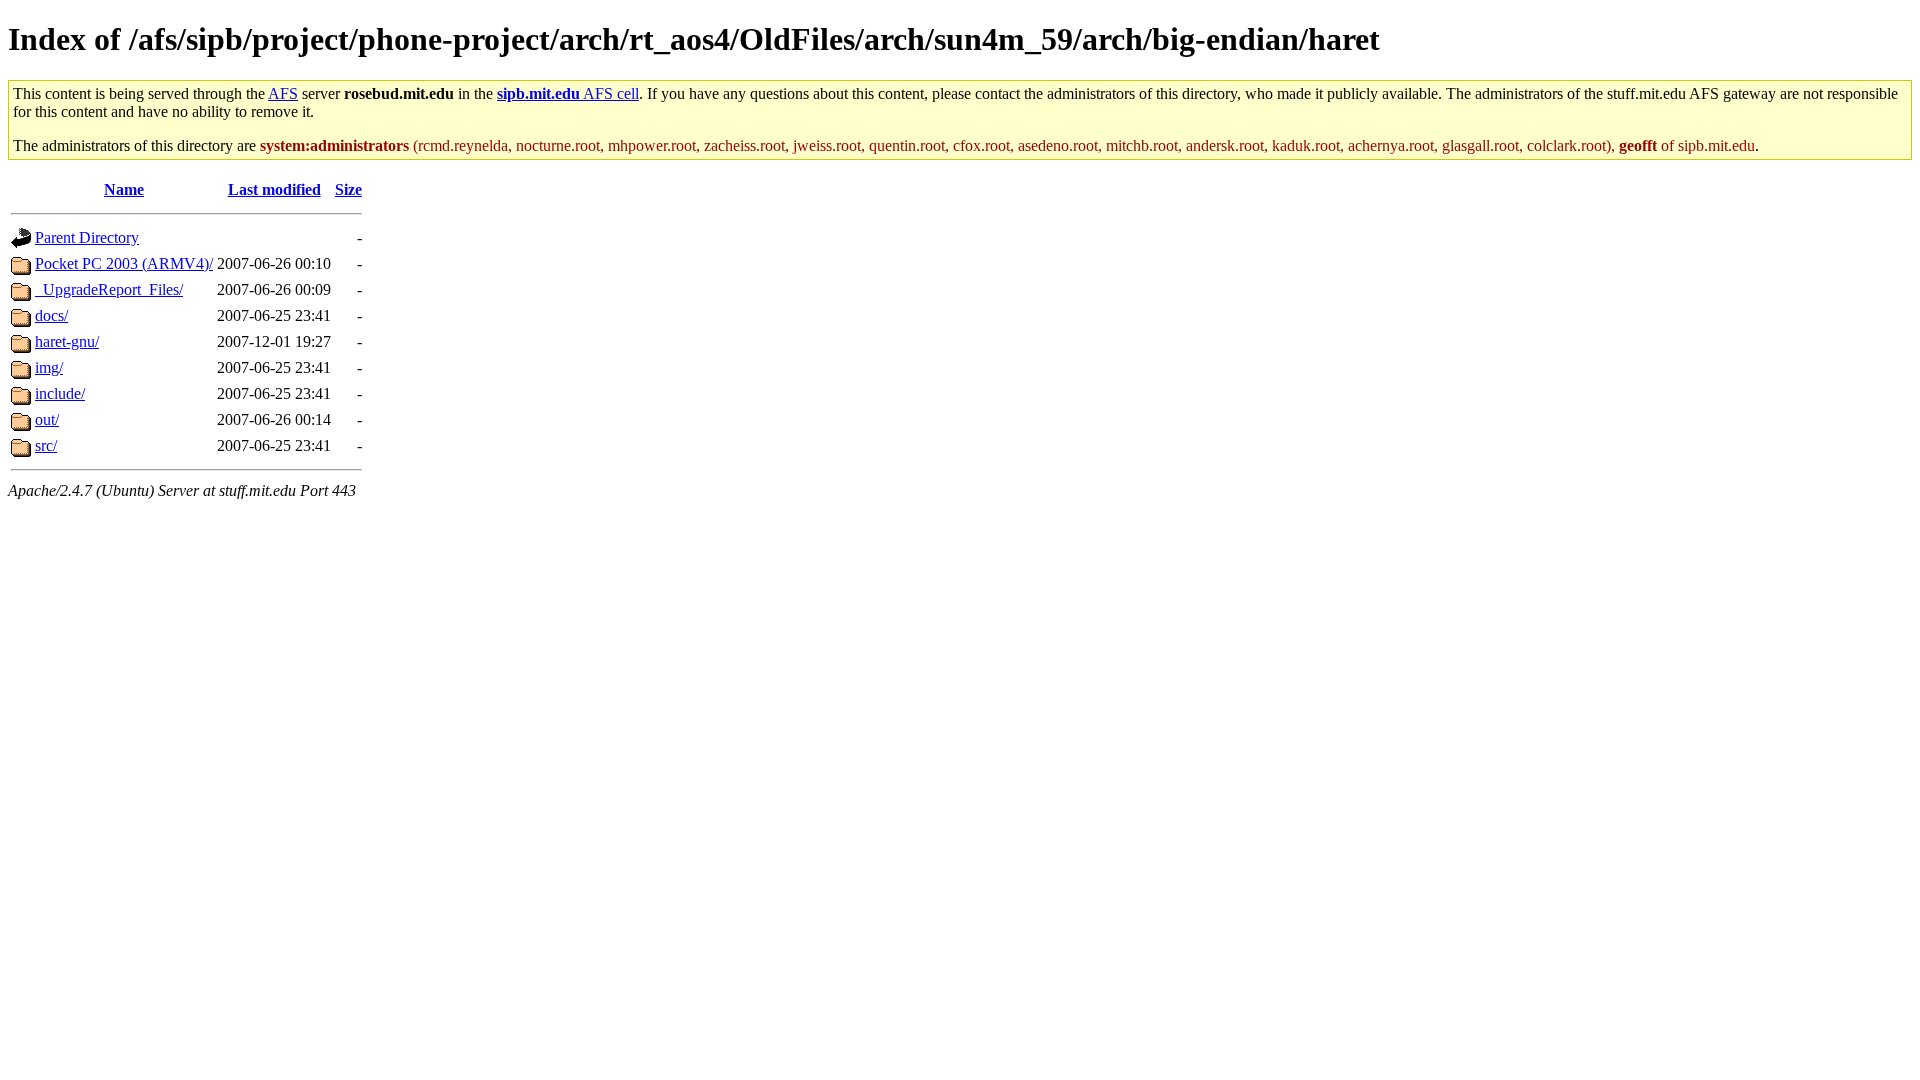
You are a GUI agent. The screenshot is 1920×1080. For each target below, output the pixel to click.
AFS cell (568, 93)
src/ (46, 445)
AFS (283, 93)
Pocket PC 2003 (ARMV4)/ (124, 263)
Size (348, 189)
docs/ (51, 315)
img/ (49, 367)
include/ (60, 393)
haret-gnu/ (67, 341)
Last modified (274, 189)
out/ (47, 419)
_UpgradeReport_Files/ (109, 289)
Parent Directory (87, 237)
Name (124, 189)
